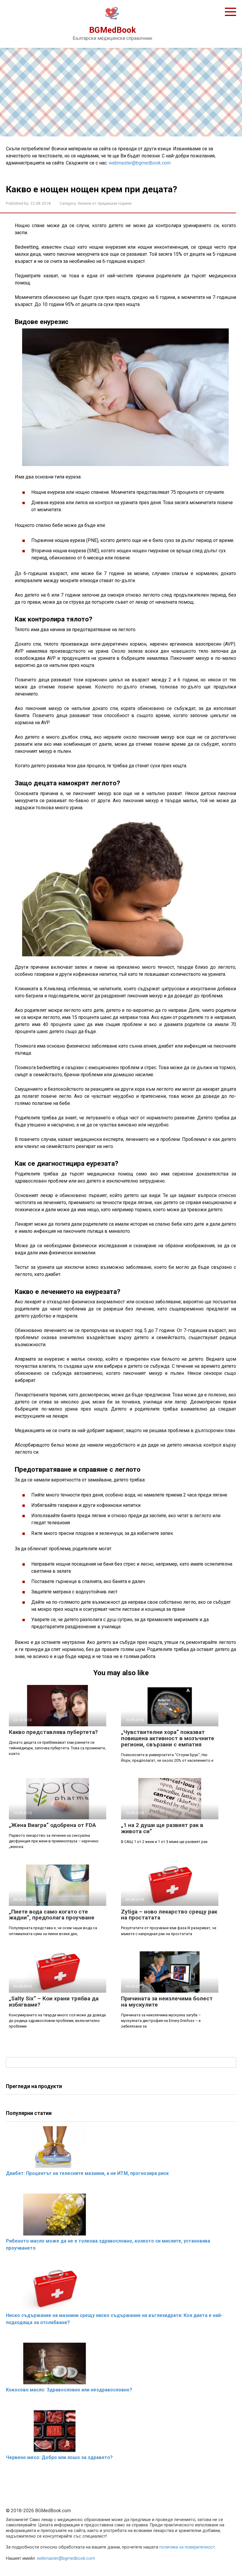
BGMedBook (112, 30)
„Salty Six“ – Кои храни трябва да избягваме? (54, 2002)
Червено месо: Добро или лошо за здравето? (59, 2457)
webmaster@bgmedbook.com (140, 163)
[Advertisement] (121, 92)
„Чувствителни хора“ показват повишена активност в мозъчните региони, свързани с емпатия (168, 1738)
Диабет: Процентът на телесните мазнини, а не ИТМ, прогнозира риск (87, 2173)
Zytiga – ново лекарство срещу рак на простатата (169, 1915)
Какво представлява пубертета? (53, 1732)
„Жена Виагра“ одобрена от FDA (52, 1825)
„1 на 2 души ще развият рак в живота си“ (162, 1828)
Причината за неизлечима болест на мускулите (167, 2002)
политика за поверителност (187, 2547)
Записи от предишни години (105, 203)
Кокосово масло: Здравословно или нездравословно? (69, 2390)
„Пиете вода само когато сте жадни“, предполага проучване (52, 1915)
